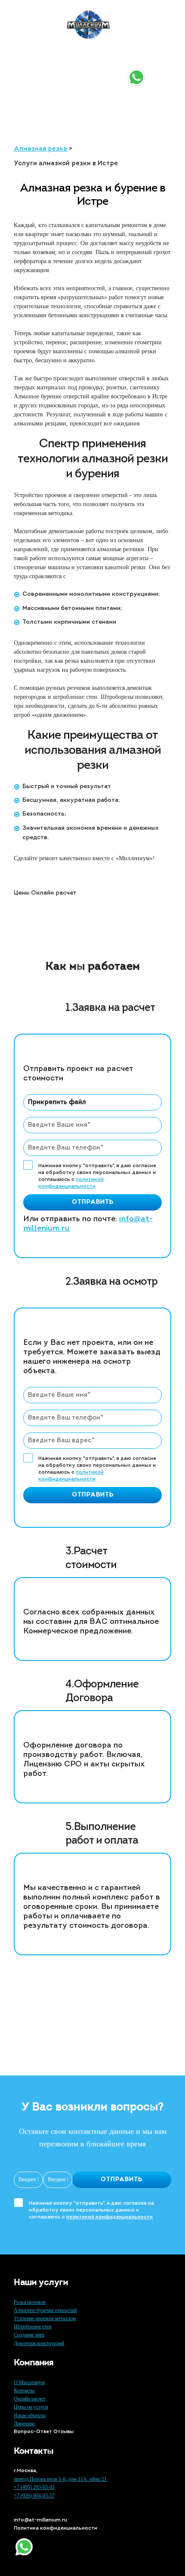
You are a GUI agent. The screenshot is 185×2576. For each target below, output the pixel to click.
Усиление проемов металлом (45, 2318)
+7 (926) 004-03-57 (47, 70)
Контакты (24, 2391)
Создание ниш (29, 2335)
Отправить (93, 1202)
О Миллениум (29, 2382)
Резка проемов (30, 2302)
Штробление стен (32, 2327)
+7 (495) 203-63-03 (46, 60)
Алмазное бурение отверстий (45, 2310)
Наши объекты (30, 2415)
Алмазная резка (40, 149)
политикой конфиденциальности (109, 2217)
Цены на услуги (31, 2407)
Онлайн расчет (29, 2399)
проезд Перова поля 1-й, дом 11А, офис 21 (60, 2479)
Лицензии (24, 2424)
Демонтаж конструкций (39, 2343)
